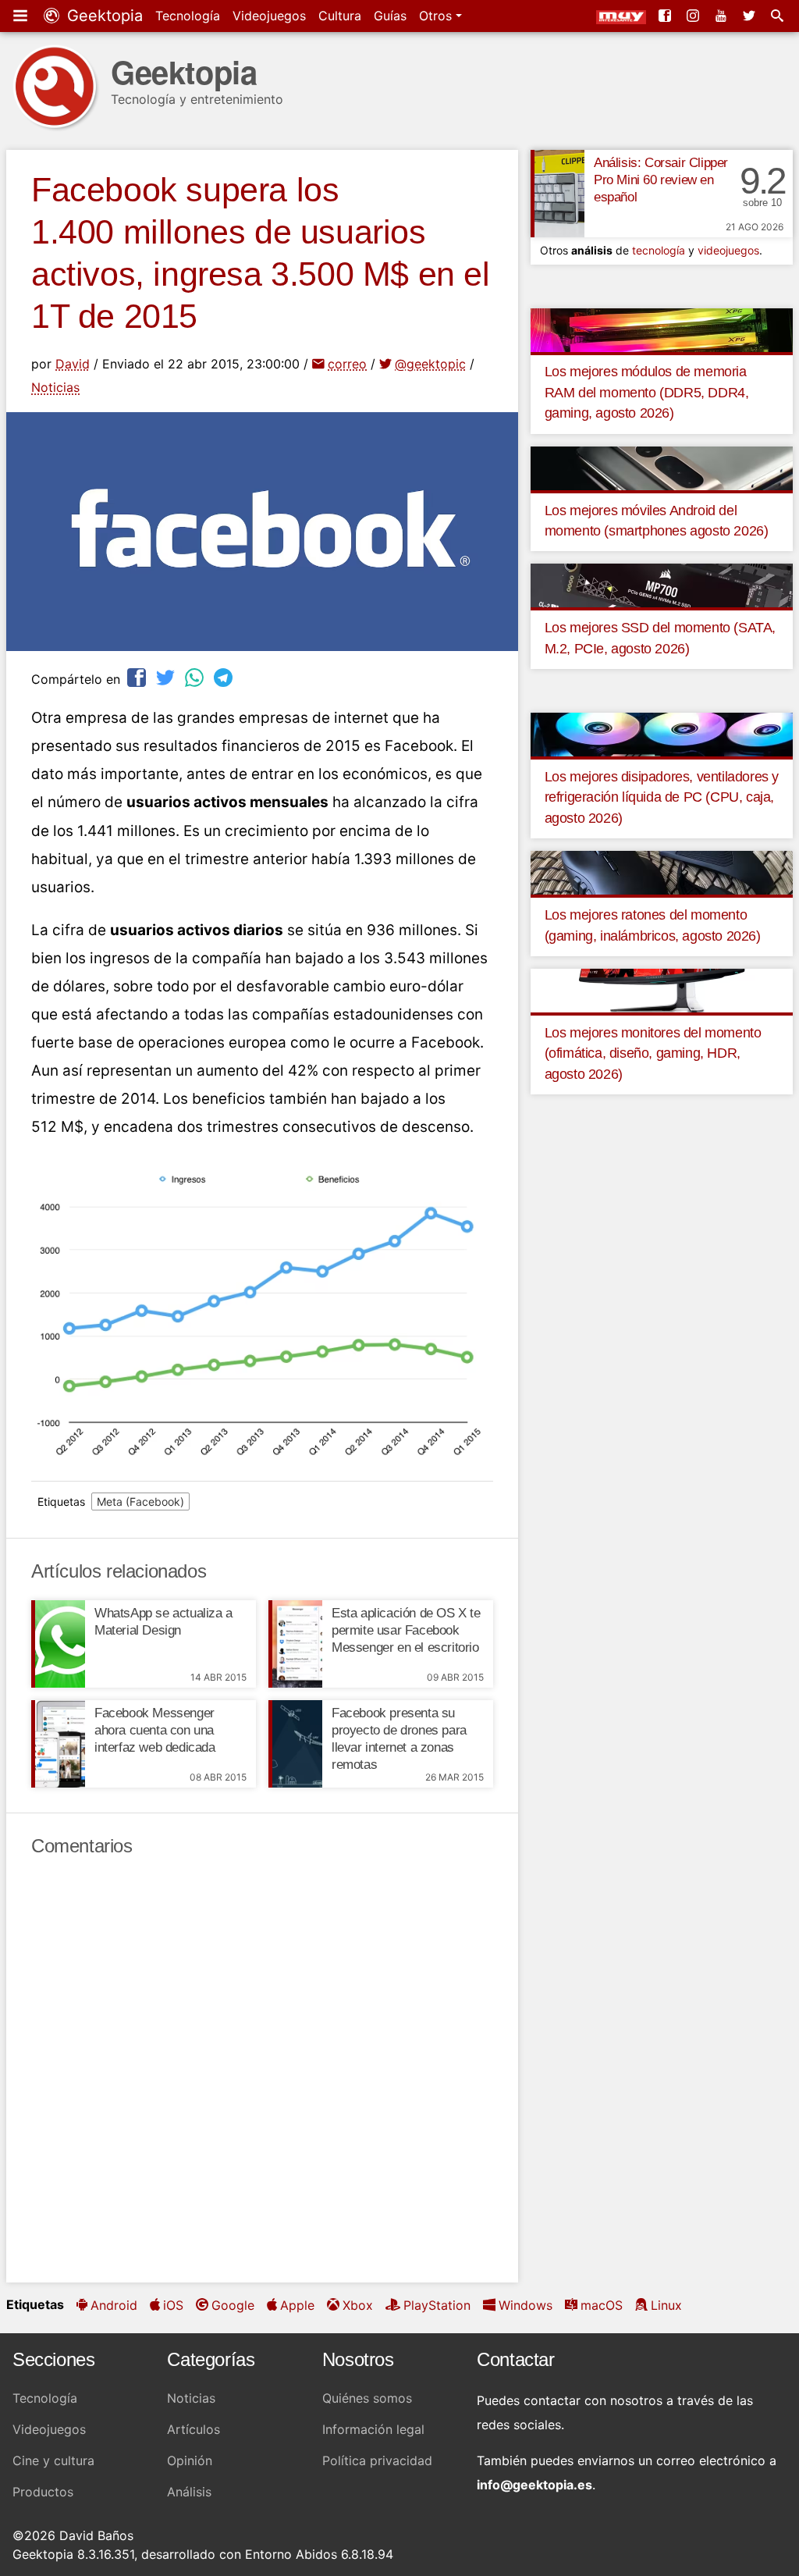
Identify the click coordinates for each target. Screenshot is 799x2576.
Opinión (190, 2460)
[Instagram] (694, 16)
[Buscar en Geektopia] (779, 16)
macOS (602, 2305)
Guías (390, 16)
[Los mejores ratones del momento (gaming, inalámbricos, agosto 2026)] (662, 872)
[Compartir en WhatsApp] (196, 677)
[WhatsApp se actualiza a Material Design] (58, 1644)
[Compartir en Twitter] (167, 677)
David (73, 364)
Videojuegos (269, 16)
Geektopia (103, 16)
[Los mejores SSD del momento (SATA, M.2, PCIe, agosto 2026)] (662, 585)
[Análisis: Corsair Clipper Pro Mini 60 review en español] (558, 194)
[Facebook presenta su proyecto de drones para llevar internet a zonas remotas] (295, 1744)
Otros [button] (437, 16)
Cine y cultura (53, 2460)
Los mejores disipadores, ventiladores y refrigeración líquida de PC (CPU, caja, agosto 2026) (662, 797)
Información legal (373, 2429)
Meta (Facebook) (140, 1501)
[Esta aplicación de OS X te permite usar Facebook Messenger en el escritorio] (295, 1644)
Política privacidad (377, 2460)
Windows (526, 2305)
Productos (43, 2492)
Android (114, 2305)
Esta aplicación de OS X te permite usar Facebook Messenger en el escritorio (406, 1630)
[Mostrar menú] (22, 16)
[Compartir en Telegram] (225, 677)
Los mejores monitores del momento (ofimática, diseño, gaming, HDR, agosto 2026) (653, 1053)
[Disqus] (262, 2070)
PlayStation (437, 2305)
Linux (666, 2305)
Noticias (55, 387)
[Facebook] (666, 16)
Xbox (358, 2305)
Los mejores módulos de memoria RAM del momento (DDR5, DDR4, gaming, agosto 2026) (647, 392)
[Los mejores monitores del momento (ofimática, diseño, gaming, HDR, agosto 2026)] (662, 990)
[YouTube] (723, 16)
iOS (173, 2305)
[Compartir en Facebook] (138, 677)
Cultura (340, 16)
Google (233, 2305)
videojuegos (728, 250)
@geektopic (430, 364)
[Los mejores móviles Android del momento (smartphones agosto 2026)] (662, 467)
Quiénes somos (367, 2398)
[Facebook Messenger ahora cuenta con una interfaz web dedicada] (58, 1744)
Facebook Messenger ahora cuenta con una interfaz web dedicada (155, 1730)
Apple (297, 2305)
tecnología (659, 250)
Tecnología (188, 16)
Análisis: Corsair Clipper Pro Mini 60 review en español (661, 180)
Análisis (189, 2492)
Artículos (194, 2429)
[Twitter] (751, 16)
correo (347, 364)
